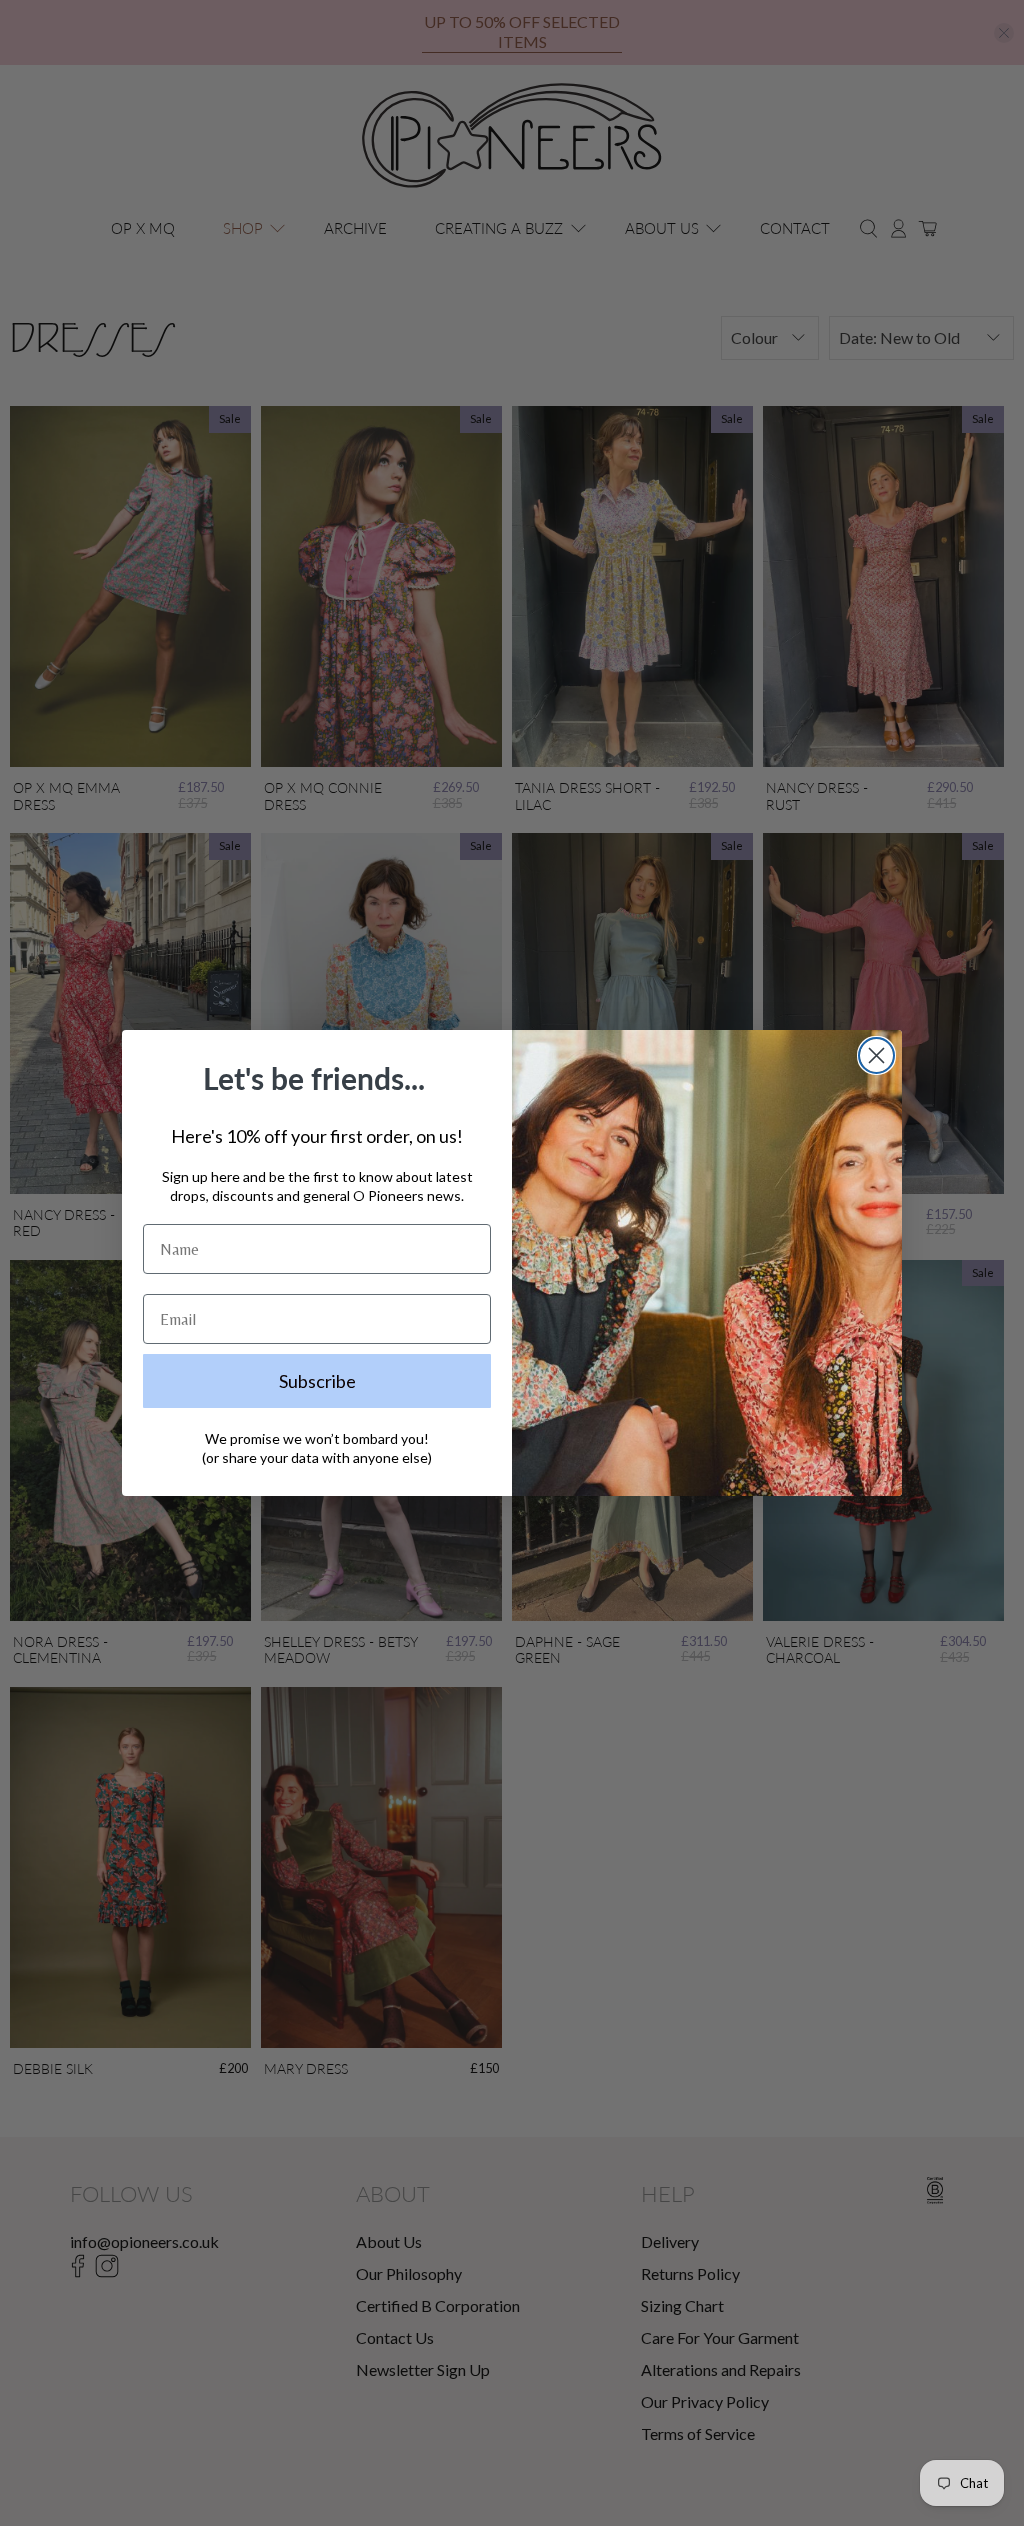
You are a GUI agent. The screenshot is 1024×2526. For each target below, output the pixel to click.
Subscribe (317, 1381)
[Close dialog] (876, 1055)
